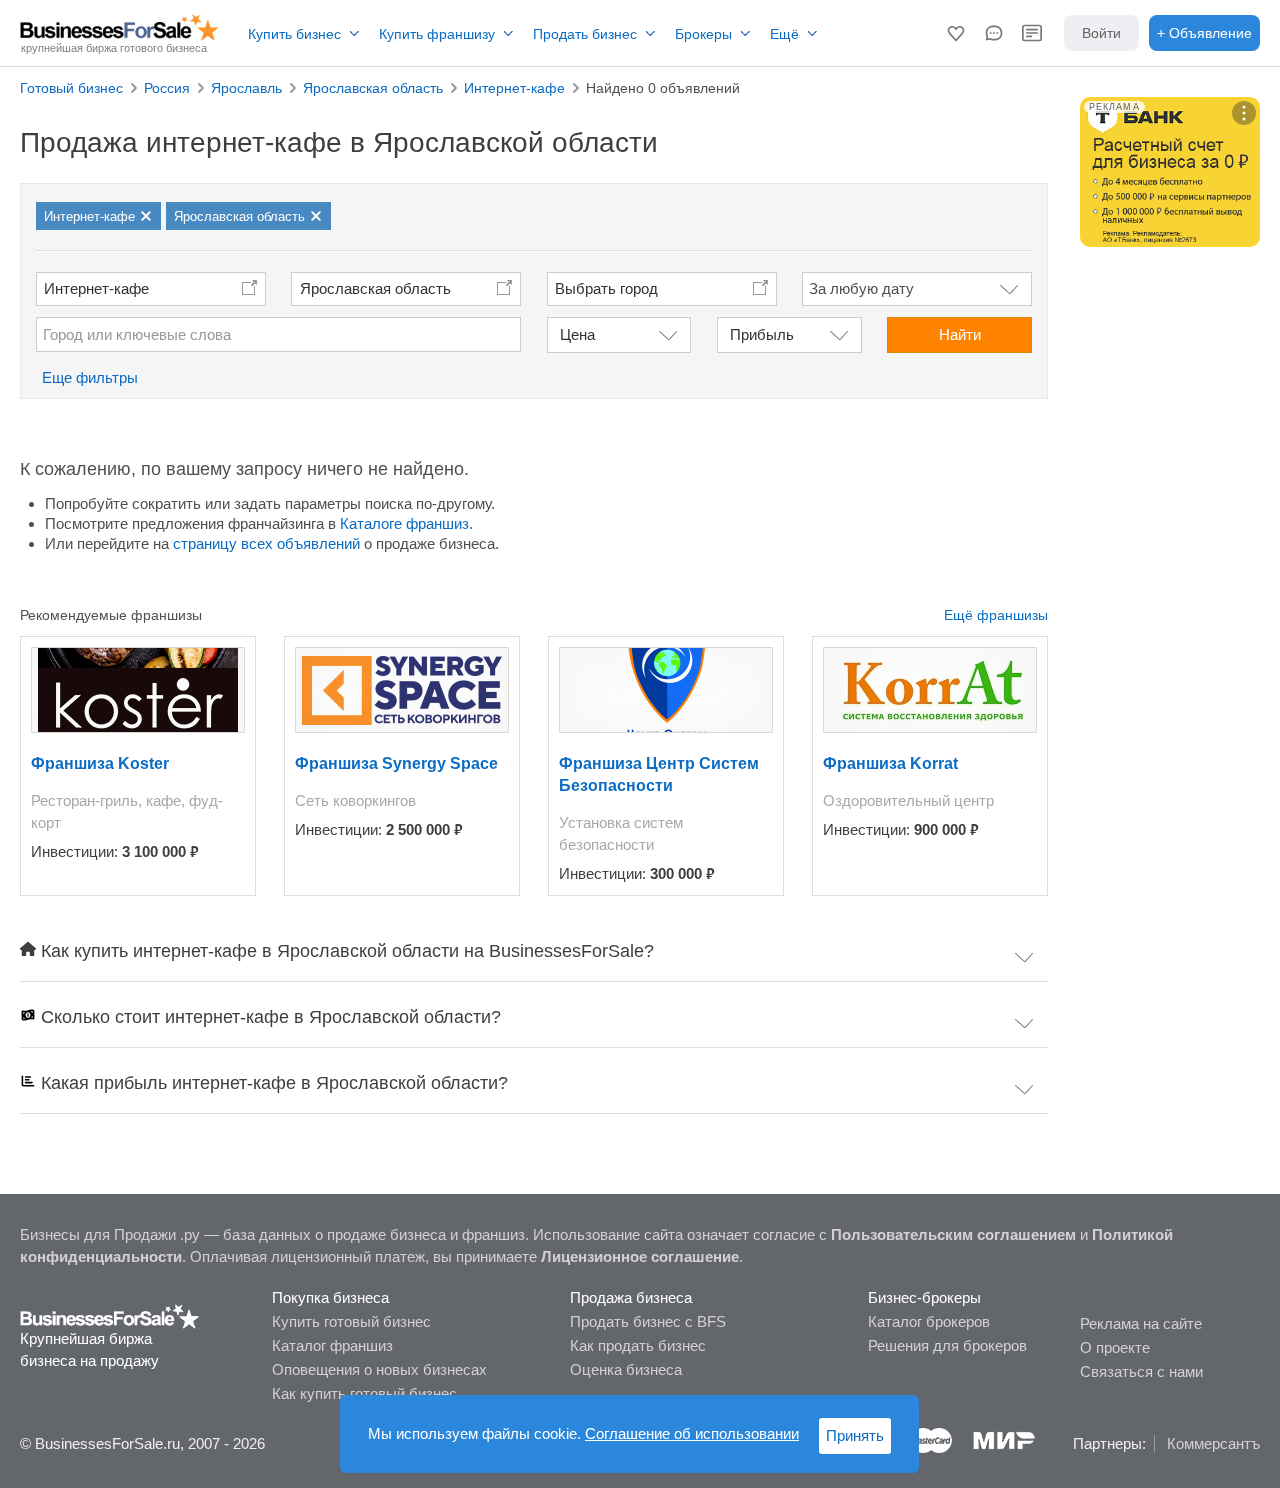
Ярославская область (375, 288)
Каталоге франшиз (404, 523)
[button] (956, 33)
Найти (960, 334)
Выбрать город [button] (606, 288)
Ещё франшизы (996, 615)
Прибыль (762, 334)
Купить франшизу (437, 34)
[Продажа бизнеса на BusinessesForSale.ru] (110, 1315)
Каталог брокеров (929, 1321)
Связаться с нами (1141, 1371)
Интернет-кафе (96, 288)
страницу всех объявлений (266, 543)
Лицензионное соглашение (640, 1256)
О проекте (1115, 1347)
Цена (577, 334)
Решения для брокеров (947, 1345)
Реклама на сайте (1141, 1323)
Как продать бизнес (638, 1345)
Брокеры (703, 34)
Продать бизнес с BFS (648, 1321)
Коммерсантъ (1213, 1443)
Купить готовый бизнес (351, 1321)
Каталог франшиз (332, 1345)
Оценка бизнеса (626, 1369)
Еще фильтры (90, 377)
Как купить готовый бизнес (364, 1393)
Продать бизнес (585, 34)
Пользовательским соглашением (953, 1234)
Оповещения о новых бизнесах (379, 1369)
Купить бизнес (294, 34)
